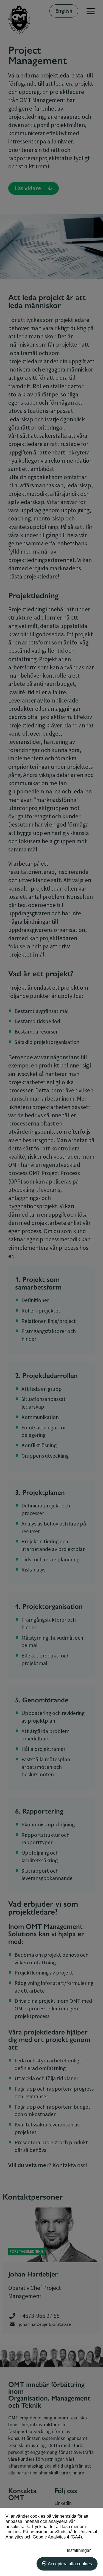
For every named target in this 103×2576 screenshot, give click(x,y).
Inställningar (79, 2550)
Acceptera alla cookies (70, 2564)
